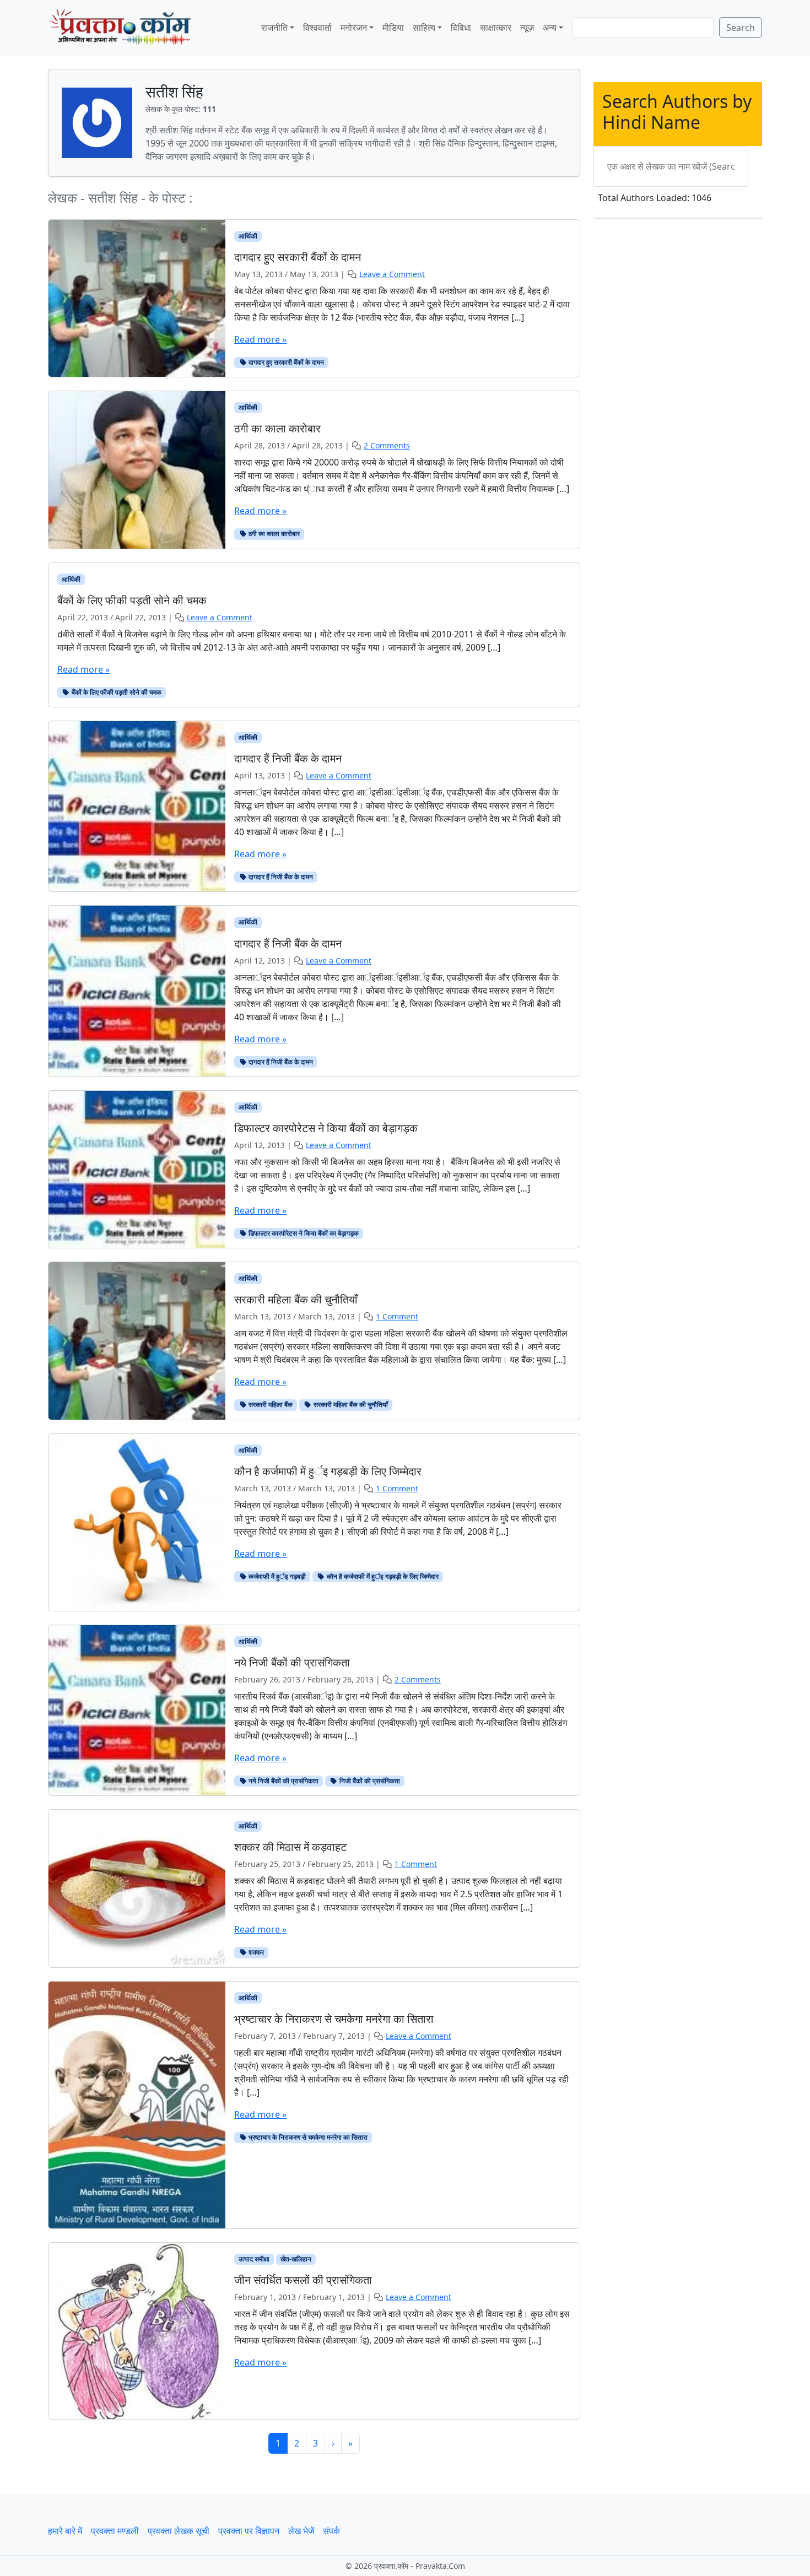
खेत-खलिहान (296, 2259)
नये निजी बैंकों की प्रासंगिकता (283, 1781)
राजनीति (274, 28)
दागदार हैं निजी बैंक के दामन (280, 877)
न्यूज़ (527, 28)
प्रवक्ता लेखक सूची (179, 2531)
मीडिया (393, 28)
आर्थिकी (248, 236)
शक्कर (255, 1952)
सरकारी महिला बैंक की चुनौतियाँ (350, 1405)
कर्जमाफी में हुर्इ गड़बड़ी (276, 1576)
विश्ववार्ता (317, 28)
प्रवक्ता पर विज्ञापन (249, 2531)
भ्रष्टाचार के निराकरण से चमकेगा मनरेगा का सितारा (307, 2137)
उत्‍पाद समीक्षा (254, 2259)
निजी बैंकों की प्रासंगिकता (369, 1781)
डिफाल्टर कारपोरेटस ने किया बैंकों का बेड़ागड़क (303, 1233)
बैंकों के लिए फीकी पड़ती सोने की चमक (116, 692)
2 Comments (387, 445)
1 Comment (397, 1316)
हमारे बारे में (65, 2531)
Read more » (260, 339)
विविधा (461, 28)
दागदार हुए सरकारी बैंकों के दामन (285, 362)
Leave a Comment (392, 274)
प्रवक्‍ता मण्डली (115, 2531)
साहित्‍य (424, 28)
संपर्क (331, 2531)
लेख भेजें (301, 2531)
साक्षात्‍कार (496, 28)
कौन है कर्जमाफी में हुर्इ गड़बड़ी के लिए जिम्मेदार (382, 1576)
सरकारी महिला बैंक (270, 1405)
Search (741, 28)
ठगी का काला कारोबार (273, 534)
